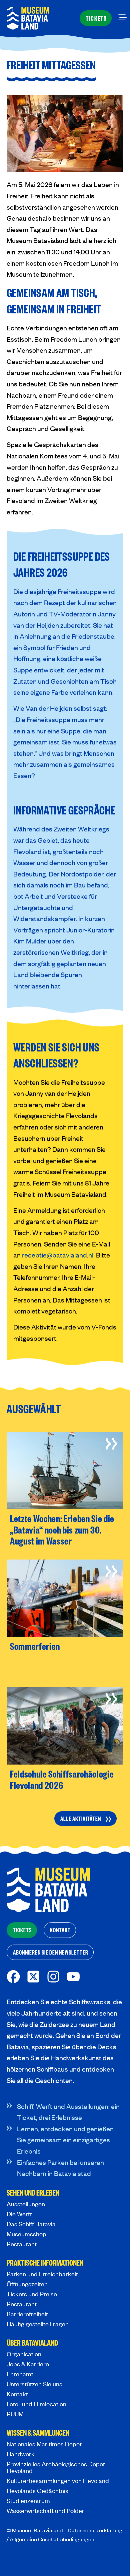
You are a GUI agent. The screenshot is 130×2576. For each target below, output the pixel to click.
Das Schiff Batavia (31, 2224)
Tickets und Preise (32, 2294)
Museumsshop (26, 2234)
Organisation (24, 2354)
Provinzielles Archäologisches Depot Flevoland (56, 2467)
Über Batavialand (32, 2343)
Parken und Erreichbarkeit (42, 2274)
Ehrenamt (20, 2374)
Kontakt (17, 2394)
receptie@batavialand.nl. (58, 1255)
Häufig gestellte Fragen (38, 2324)
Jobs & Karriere (28, 2364)
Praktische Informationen (45, 2263)
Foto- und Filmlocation (36, 2404)
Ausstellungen (26, 2204)
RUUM (15, 2414)
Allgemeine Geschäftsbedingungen (52, 2539)
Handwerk (21, 2454)
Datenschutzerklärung (95, 2530)
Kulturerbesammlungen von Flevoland (58, 2480)
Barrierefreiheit (27, 2314)
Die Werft (19, 2214)
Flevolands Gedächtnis (37, 2490)
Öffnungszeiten (27, 2284)
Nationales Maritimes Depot (44, 2444)
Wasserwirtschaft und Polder (45, 2510)
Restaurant (22, 2244)
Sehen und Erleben (33, 2193)
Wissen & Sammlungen (38, 2433)
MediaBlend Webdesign (35, 2558)
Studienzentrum (28, 2500)
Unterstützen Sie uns (34, 2384)
